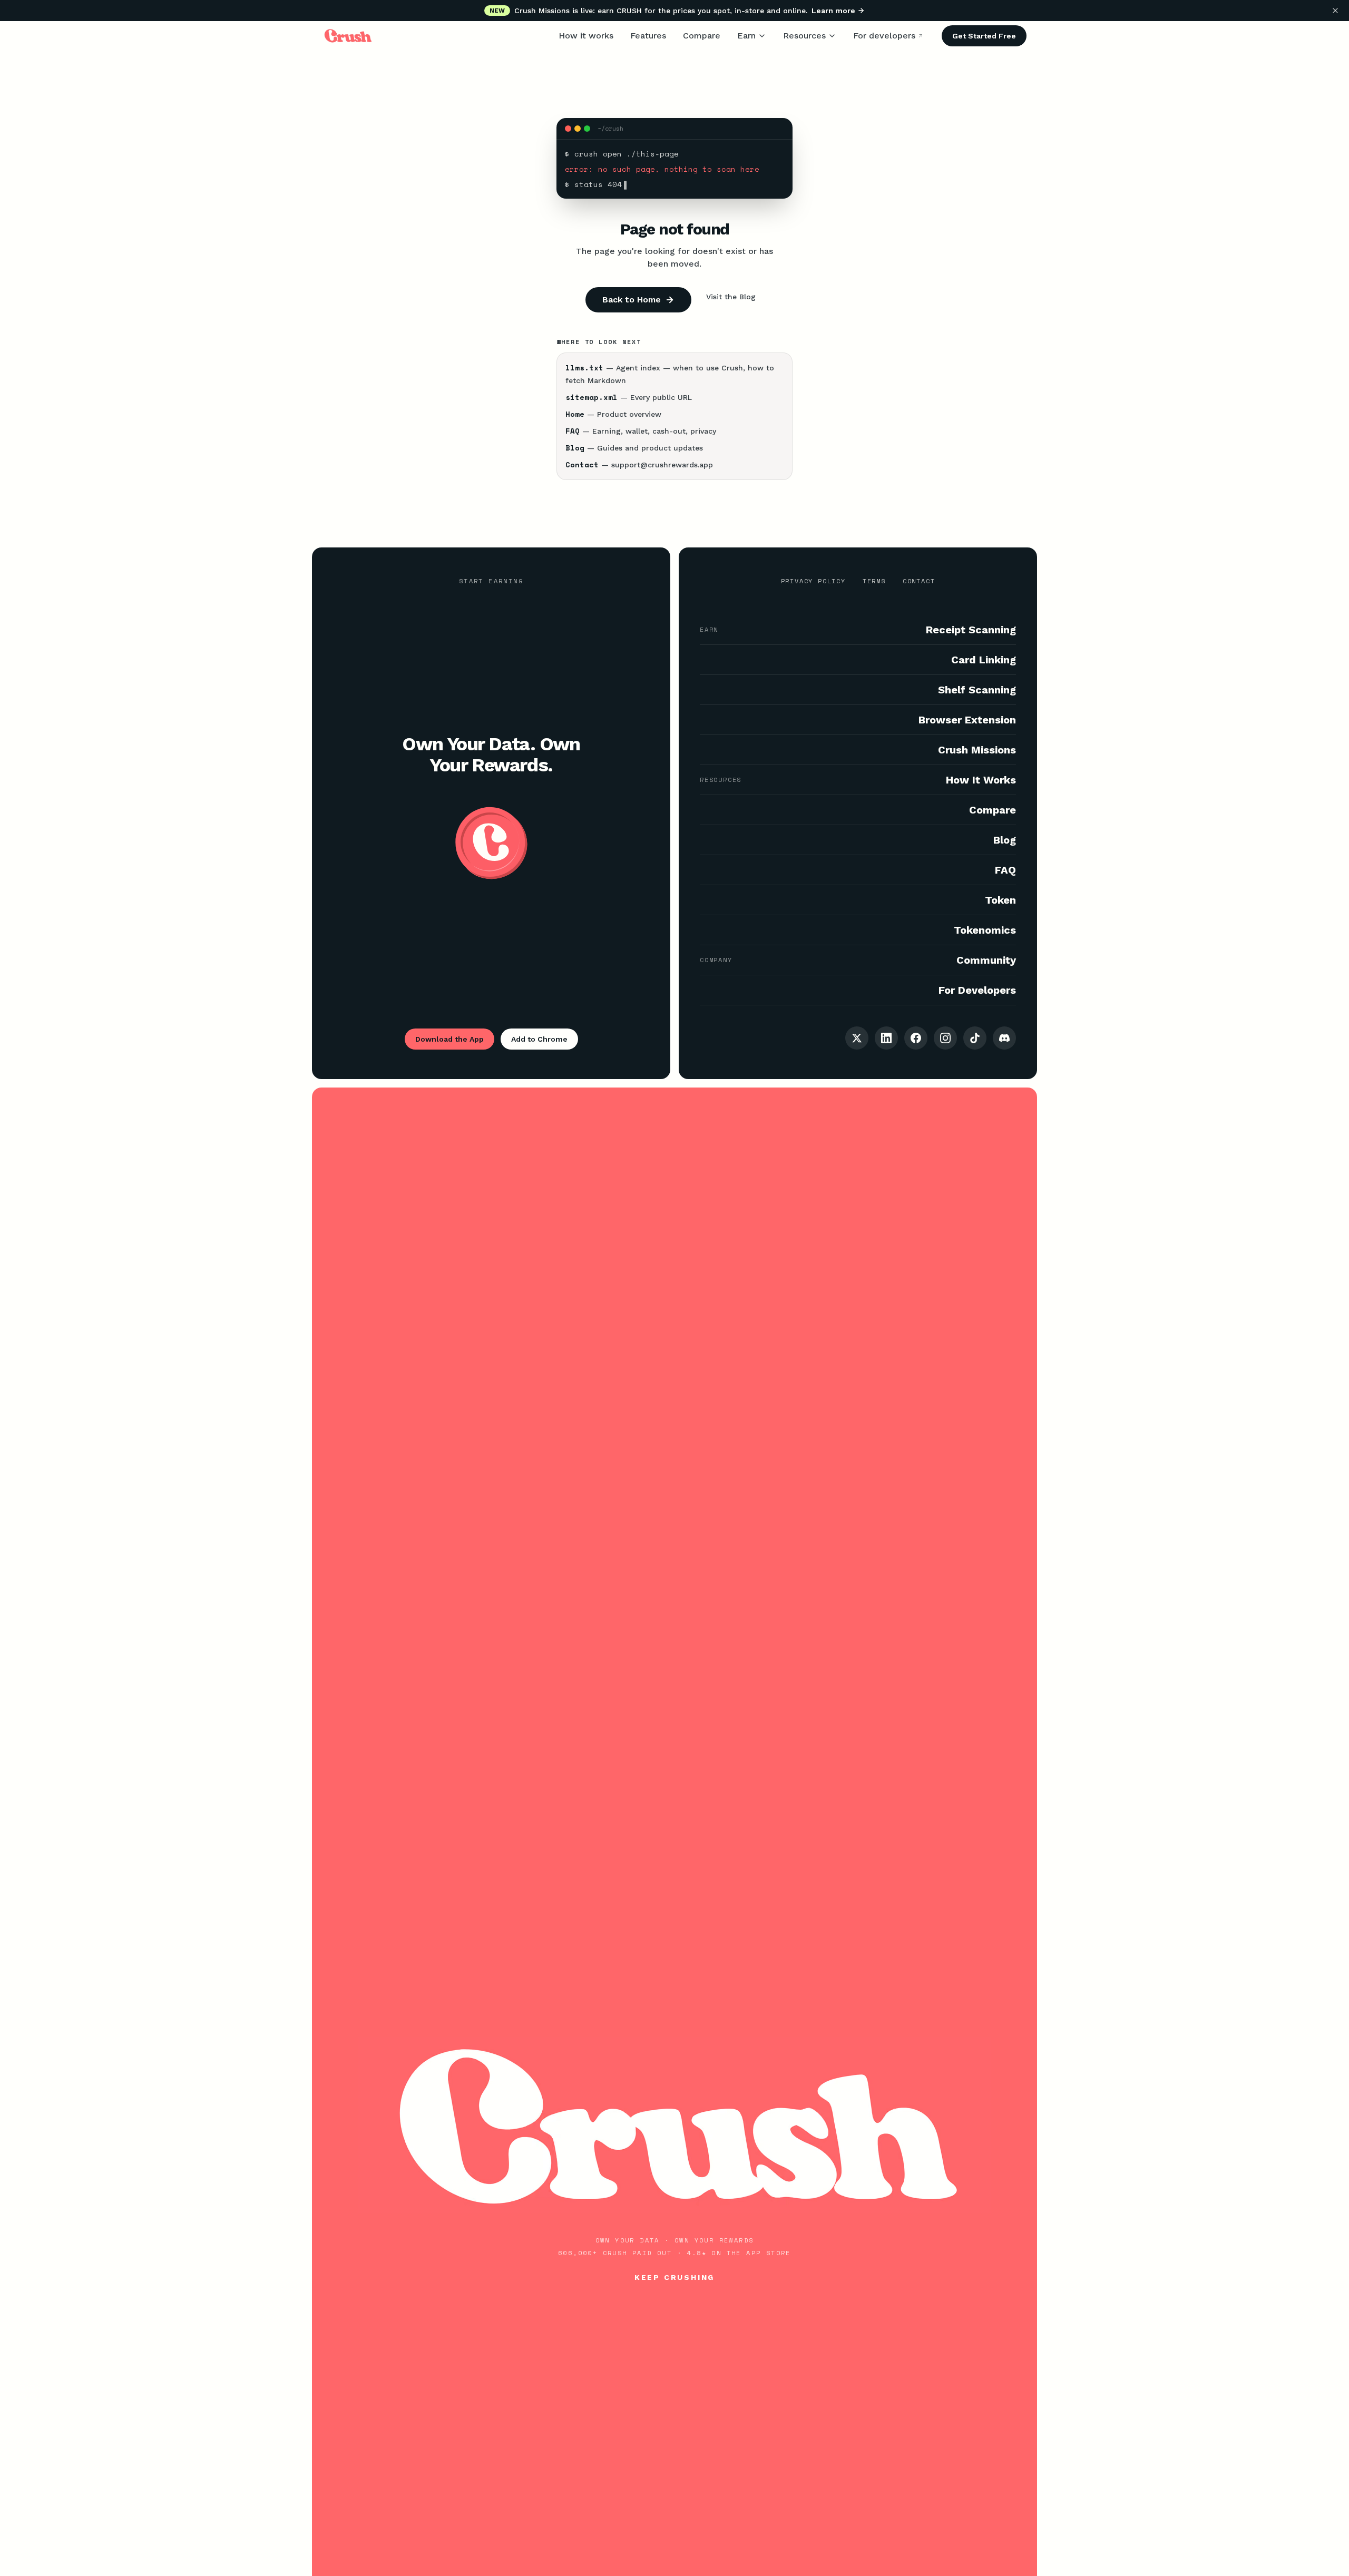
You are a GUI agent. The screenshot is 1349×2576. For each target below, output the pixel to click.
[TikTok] (975, 1038)
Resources (804, 36)
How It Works (981, 780)
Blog (1005, 840)
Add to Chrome (539, 1039)
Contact (919, 581)
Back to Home (632, 300)
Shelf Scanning (977, 690)
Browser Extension (967, 720)
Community (986, 960)
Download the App (449, 1039)
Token (1000, 900)
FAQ (1005, 870)
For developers (884, 36)
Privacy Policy (813, 581)
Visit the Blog (731, 297)
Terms (874, 581)
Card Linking (984, 660)
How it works (586, 36)
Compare (702, 36)
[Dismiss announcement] (1335, 11)
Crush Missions (977, 750)
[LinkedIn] (886, 1038)
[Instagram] (945, 1038)
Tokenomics (985, 930)
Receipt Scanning (971, 630)
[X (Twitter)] (857, 1038)
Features (648, 36)
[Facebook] (916, 1038)
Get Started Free (984, 36)
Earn (746, 36)
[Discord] (1004, 1038)
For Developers (977, 990)
